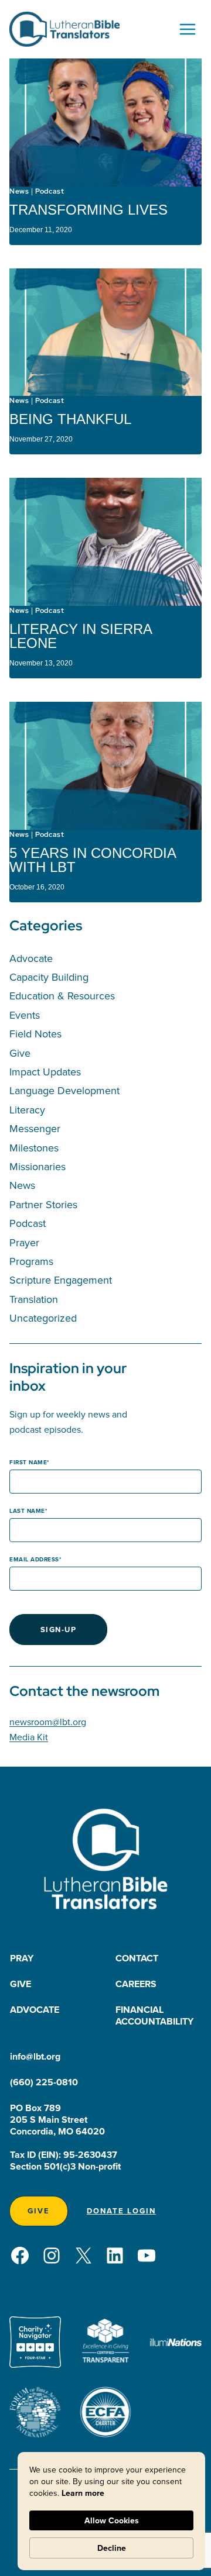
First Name (28, 1462)
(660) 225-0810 (44, 2082)
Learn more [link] (83, 2493)
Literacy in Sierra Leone (81, 636)
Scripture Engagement (61, 1280)
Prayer (24, 1242)
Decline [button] (112, 2548)
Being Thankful (70, 419)
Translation (34, 1299)
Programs (31, 1261)
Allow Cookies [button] (112, 2520)
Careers (136, 1984)
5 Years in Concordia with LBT (93, 860)
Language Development (64, 1090)
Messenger (35, 1128)
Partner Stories (43, 1204)
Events (25, 1015)
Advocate (31, 958)
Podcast (50, 191)
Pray (22, 1958)
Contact (137, 1958)
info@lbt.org (35, 2056)
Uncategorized (43, 1318)
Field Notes (35, 1034)
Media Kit (29, 1737)
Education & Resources (62, 996)
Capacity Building (49, 977)
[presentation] (105, 123)
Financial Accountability (154, 2015)
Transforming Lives (89, 210)
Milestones (34, 1148)
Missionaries (38, 1166)
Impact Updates (45, 1072)
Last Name (27, 1511)
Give (20, 1053)
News (19, 191)
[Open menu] (187, 29)
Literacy (27, 1110)
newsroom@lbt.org (48, 1722)
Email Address (34, 1559)
